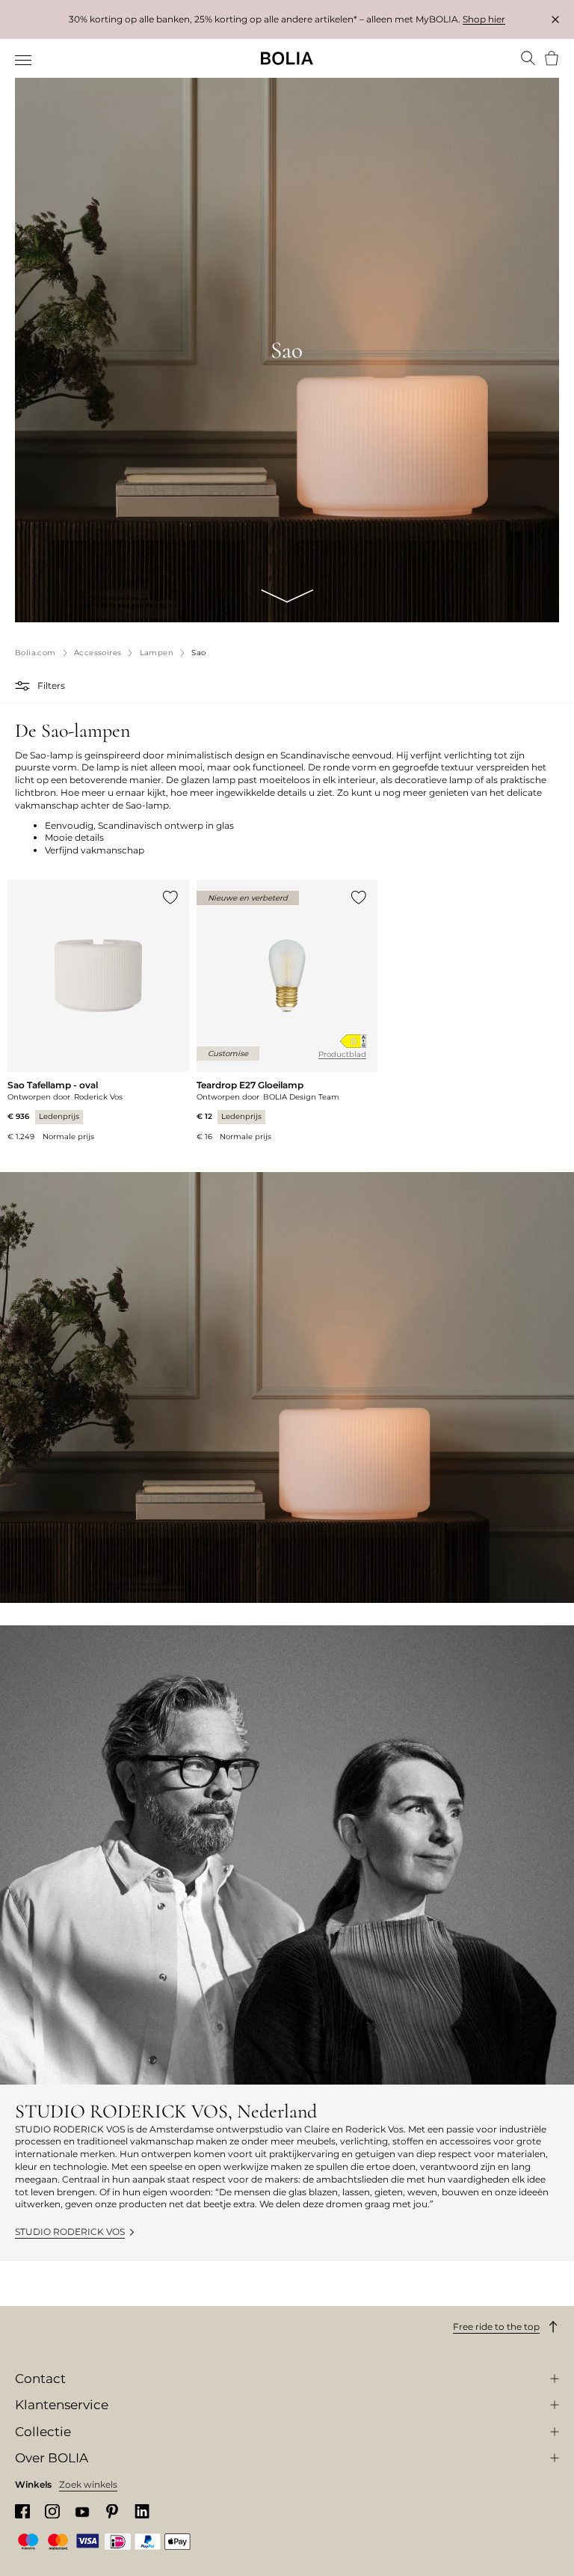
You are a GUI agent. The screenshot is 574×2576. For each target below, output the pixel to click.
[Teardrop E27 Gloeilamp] (287, 1011)
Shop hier (484, 19)
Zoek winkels (88, 2484)
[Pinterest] (112, 2511)
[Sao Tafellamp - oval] (98, 1011)
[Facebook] (22, 2511)
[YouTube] (82, 2511)
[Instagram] (52, 2511)
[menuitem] (24, 60)
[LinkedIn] (142, 2511)
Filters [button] (51, 686)
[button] (24, 686)
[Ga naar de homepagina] (287, 58)
